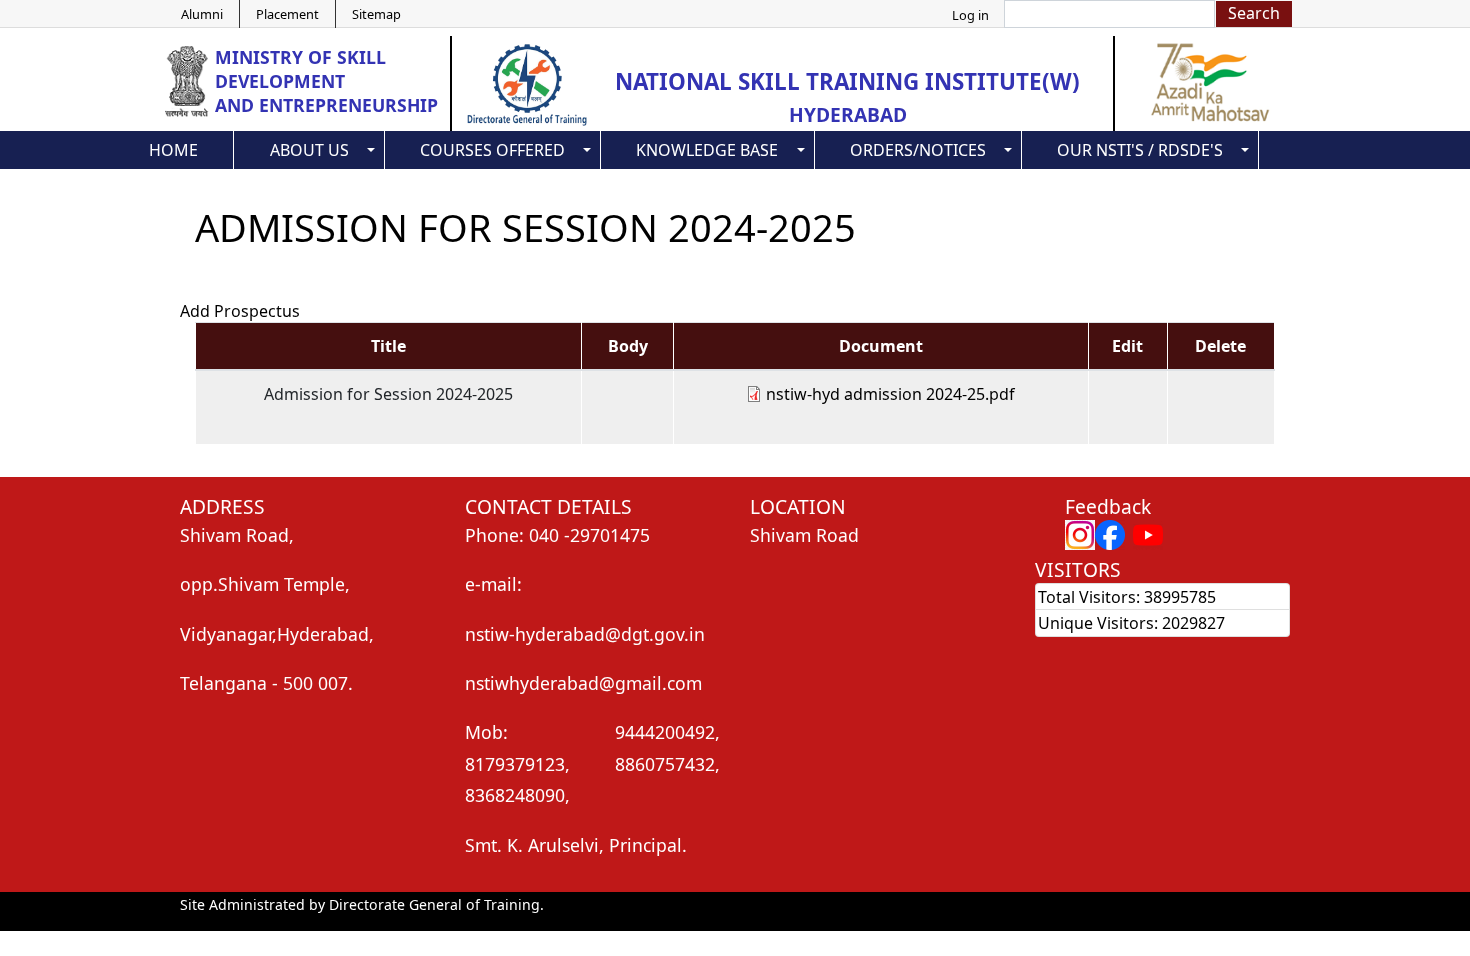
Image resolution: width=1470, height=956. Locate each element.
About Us (309, 150)
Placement (287, 14)
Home (173, 150)
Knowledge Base (707, 150)
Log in (970, 15)
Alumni (202, 14)
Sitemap (376, 14)
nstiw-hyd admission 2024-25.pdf (890, 394)
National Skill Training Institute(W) (847, 81)
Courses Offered (492, 150)
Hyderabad (848, 114)
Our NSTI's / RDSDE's (1140, 150)
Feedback (1108, 506)
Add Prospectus (240, 311)
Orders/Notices (918, 150)
